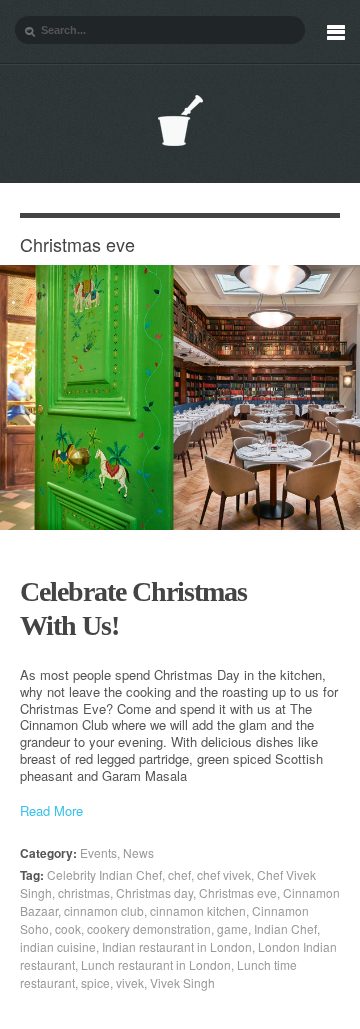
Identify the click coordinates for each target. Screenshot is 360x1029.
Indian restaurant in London (177, 946)
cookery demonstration (149, 928)
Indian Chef (285, 928)
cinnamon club (104, 910)
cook (68, 928)
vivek (130, 982)
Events (98, 852)
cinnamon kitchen (198, 910)
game (232, 928)
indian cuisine (58, 946)
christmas (84, 892)
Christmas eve (238, 892)
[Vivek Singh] (180, 120)
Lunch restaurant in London (156, 964)
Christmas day (154, 892)
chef (179, 874)
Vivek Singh (182, 982)
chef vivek (224, 874)
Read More (51, 811)
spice (95, 982)
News (138, 852)
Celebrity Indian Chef (104, 874)
